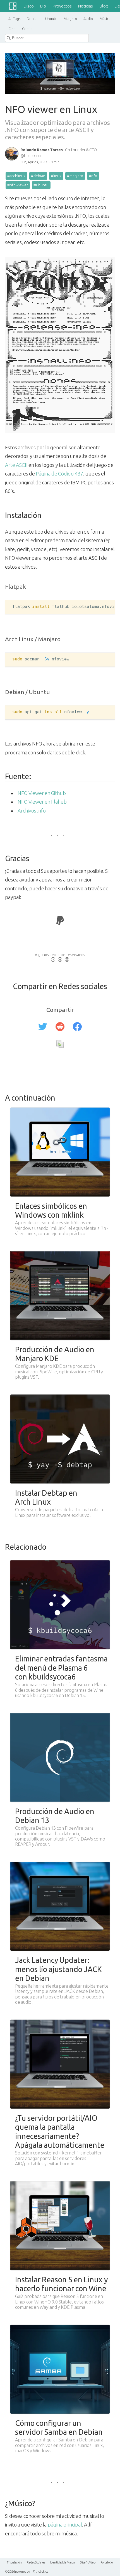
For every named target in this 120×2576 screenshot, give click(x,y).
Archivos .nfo (32, 811)
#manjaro (75, 176)
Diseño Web (88, 2562)
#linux (56, 176)
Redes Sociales (36, 2562)
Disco (29, 6)
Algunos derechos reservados (60, 955)
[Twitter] (43, 1027)
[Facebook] (77, 1027)
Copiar (97, 608)
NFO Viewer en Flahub (42, 802)
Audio (88, 19)
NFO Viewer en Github (42, 793)
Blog (104, 6)
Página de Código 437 (59, 474)
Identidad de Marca (62, 2562)
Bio (43, 6)
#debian (38, 176)
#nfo (93, 176)
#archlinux (16, 176)
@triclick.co (40, 2572)
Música (105, 19)
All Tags (14, 19)
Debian (33, 19)
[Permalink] (60, 1045)
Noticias (86, 6)
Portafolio (107, 2562)
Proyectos (62, 6)
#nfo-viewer (18, 185)
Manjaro (70, 19)
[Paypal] (60, 922)
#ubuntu (41, 185)
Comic (27, 29)
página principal (65, 2525)
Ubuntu (51, 19)
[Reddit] (60, 1027)
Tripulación (14, 2562)
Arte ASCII (16, 465)
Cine (12, 29)
